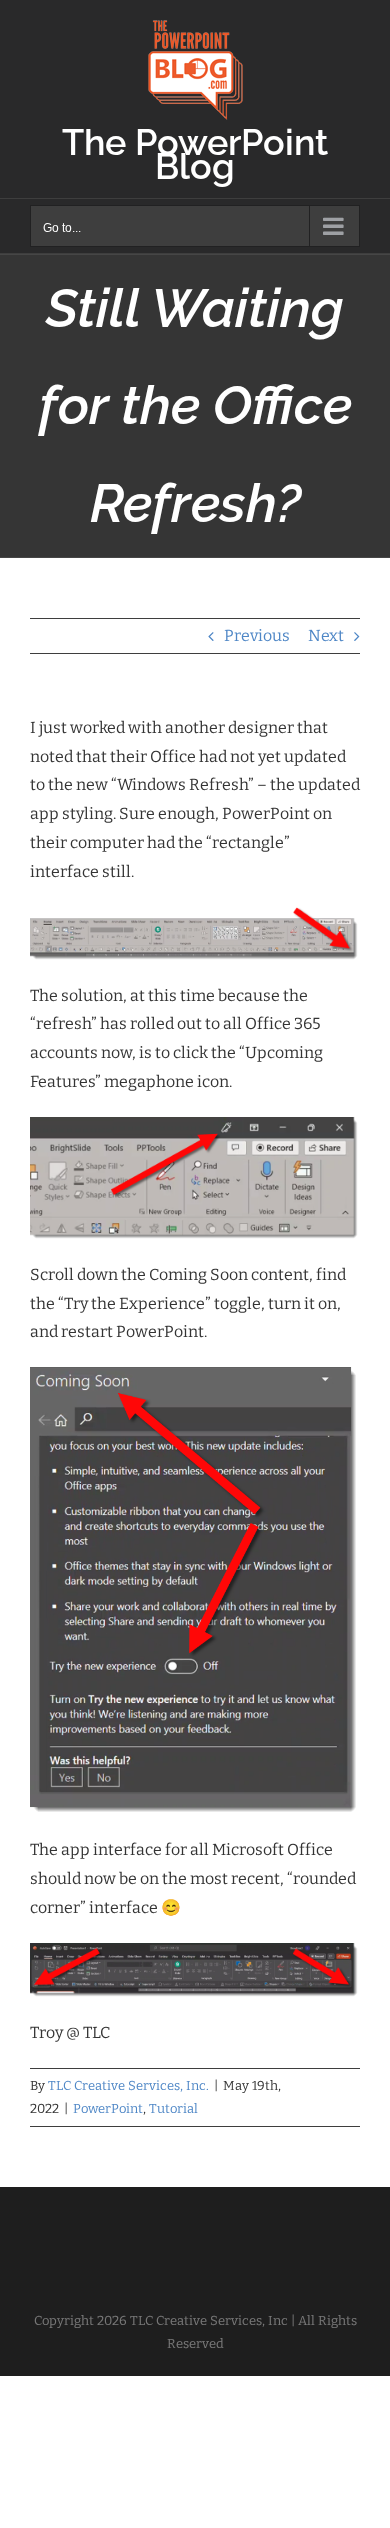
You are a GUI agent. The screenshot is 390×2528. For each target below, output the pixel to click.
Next (326, 635)
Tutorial (173, 2108)
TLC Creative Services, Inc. (128, 2085)
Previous (257, 635)
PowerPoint (108, 2108)
